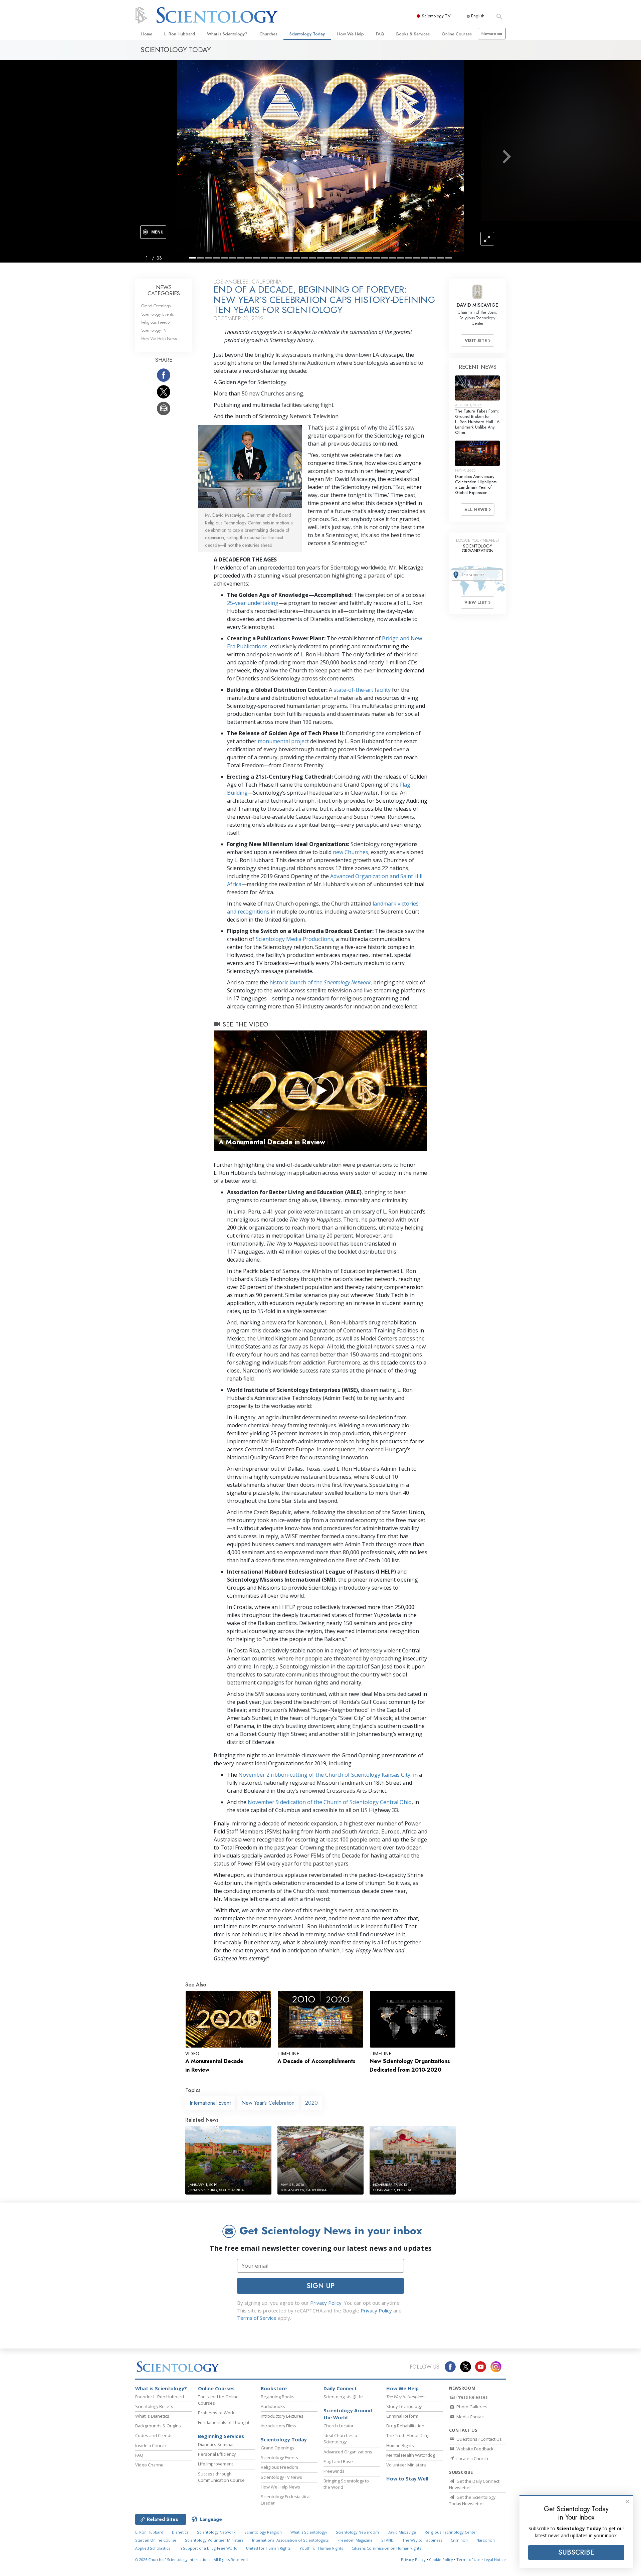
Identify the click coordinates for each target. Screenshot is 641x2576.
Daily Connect (340, 2388)
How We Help (351, 34)
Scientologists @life (343, 2397)
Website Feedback (474, 2449)
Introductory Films (278, 2426)
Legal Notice (495, 2559)
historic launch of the (320, 982)
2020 (311, 2103)
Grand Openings (156, 306)
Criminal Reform (402, 2416)
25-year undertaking (253, 603)
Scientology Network (216, 2532)
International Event (210, 2103)
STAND (387, 2540)
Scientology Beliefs (154, 2406)
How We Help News (159, 339)
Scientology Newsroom (357, 2532)
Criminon (459, 2540)
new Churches (351, 852)
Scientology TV (436, 16)
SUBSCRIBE (576, 2552)
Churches (268, 34)
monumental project (283, 741)
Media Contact (470, 2417)
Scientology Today (307, 34)
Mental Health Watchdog (411, 2455)
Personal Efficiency (217, 2454)
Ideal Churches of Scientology (341, 2439)
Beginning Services (221, 2436)
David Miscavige (402, 2532)
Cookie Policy (441, 2559)
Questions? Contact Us (479, 2439)
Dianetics (180, 2532)
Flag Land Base (338, 2461)
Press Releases (472, 2397)
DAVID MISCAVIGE (477, 305)
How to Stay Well (407, 2479)
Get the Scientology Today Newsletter (472, 2500)
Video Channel (150, 2465)
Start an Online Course (156, 2540)
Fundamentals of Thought (224, 2422)
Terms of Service (257, 2318)
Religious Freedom (157, 322)
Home (147, 34)
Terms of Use (468, 2559)
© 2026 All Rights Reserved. (192, 2559)
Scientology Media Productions (294, 939)
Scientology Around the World (348, 2414)
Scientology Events (157, 314)
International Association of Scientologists (290, 2540)
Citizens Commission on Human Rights (386, 2548)
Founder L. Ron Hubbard (160, 2397)
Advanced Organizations (348, 2452)
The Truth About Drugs (409, 2435)
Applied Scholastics (153, 2548)
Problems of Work (216, 2413)
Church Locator (339, 2426)
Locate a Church (472, 2458)
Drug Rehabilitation (405, 2426)
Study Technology (404, 2406)
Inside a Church (151, 2445)
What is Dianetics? (153, 2416)
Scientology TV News (281, 2477)
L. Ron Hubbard (180, 34)
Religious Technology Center (451, 2532)
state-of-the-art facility (362, 690)
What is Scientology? (227, 34)
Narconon (486, 2540)
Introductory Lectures (282, 2416)
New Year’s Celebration (268, 2103)
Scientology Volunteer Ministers (214, 2540)
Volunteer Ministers (406, 2465)
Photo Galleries (471, 2407)
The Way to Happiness (422, 2540)
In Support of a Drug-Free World (208, 2548)
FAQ (380, 34)
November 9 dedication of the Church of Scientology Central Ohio (330, 1802)
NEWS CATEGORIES (164, 290)
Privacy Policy (326, 2303)
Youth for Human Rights (321, 2548)
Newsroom (492, 34)
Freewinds (334, 2471)
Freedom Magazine (355, 2540)
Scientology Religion (263, 2532)
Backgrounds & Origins (158, 2426)
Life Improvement (216, 2464)
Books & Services (413, 34)
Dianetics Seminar (216, 2444)
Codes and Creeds (154, 2435)
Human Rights (400, 2445)
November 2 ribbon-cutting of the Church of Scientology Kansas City (324, 1775)
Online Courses (457, 34)
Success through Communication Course (221, 2477)
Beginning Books (278, 2397)
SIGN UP (320, 2286)
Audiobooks (273, 2406)
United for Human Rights (268, 2548)
